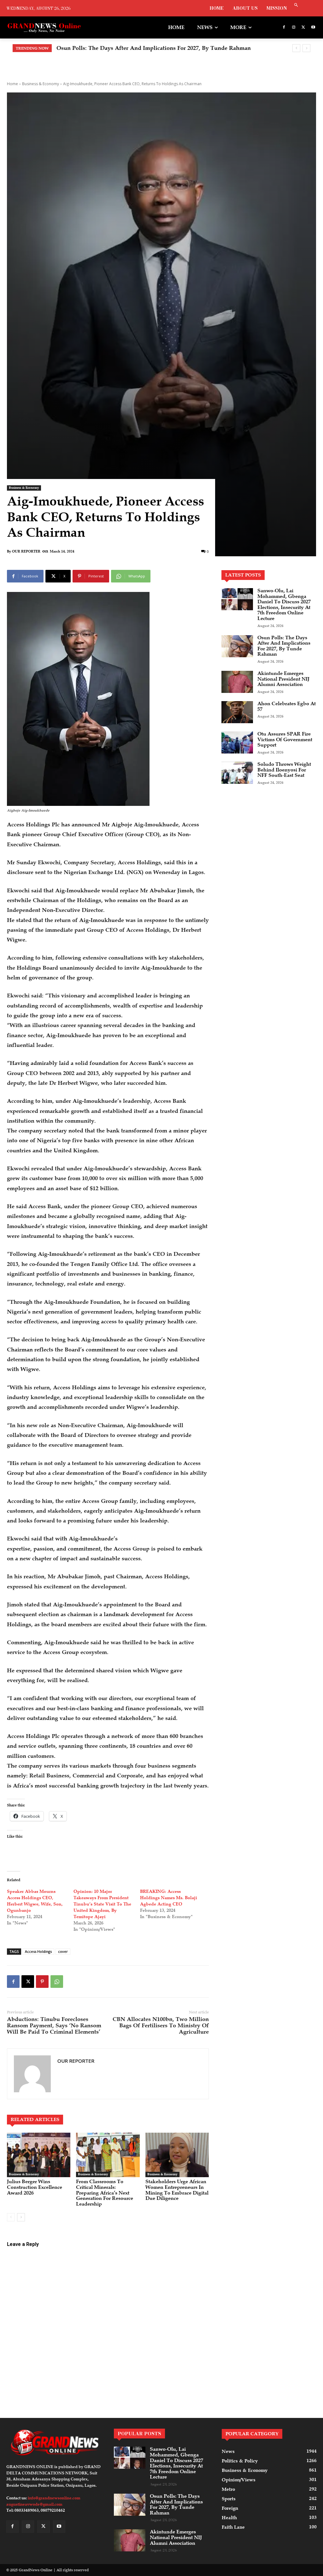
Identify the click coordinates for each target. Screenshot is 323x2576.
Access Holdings (38, 1951)
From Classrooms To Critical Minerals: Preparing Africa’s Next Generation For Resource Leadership (105, 2193)
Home (12, 84)
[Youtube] (313, 28)
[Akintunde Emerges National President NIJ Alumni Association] (237, 682)
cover (63, 1951)
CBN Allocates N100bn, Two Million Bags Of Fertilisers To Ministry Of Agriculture (161, 2025)
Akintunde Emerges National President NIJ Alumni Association (140, 48)
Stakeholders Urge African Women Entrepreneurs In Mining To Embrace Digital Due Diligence (177, 2190)
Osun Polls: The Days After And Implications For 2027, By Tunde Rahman (284, 646)
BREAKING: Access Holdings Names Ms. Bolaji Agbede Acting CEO (169, 1898)
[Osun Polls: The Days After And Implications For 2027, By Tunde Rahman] (237, 646)
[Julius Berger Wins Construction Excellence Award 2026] (39, 2155)
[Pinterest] (42, 1982)
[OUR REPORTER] (32, 2074)
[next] (306, 48)
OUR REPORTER (26, 551)
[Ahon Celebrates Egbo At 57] (237, 712)
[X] (303, 28)
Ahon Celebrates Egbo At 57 (287, 706)
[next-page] (21, 2217)
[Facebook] (284, 28)
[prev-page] (11, 2217)
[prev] (296, 48)
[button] (296, 6)
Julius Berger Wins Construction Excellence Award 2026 (35, 2187)
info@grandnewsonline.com (54, 2498)
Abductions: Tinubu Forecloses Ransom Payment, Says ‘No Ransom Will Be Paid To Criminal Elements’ (54, 2025)
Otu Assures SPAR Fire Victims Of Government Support (285, 739)
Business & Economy (41, 84)
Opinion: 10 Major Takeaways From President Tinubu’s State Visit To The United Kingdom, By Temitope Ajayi (102, 1904)
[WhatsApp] (57, 1982)
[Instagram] (294, 28)
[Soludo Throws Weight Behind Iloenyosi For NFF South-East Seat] (237, 773)
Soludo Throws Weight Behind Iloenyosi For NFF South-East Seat (284, 770)
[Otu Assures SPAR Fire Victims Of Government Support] (237, 742)
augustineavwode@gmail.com (34, 2504)
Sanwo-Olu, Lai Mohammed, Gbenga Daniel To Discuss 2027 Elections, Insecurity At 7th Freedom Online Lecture (284, 605)
